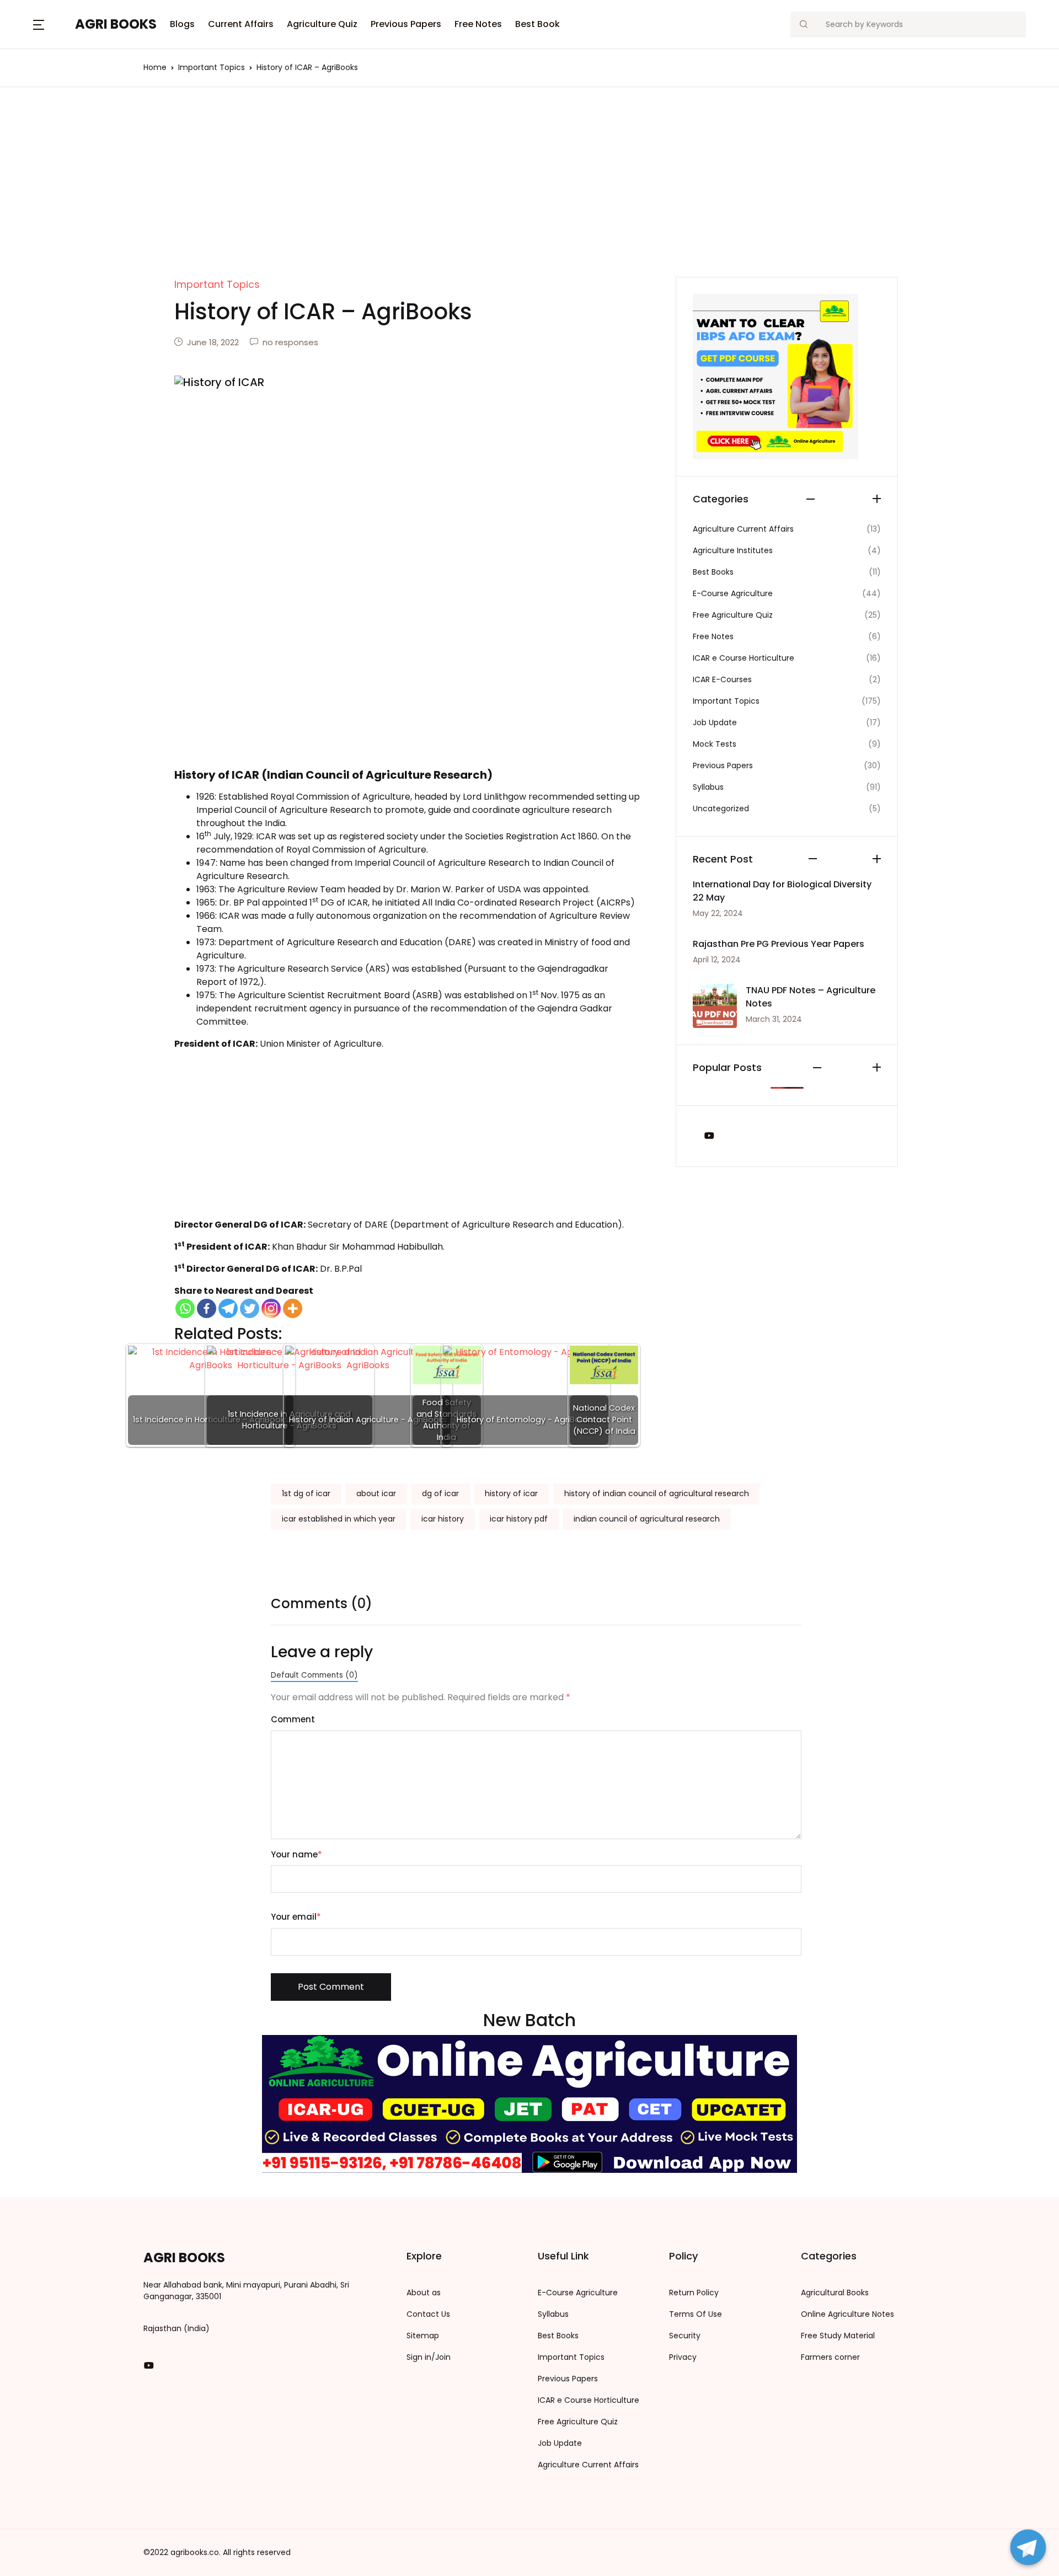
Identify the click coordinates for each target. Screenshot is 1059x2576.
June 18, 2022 (213, 342)
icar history (443, 1519)
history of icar (511, 1493)
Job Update (715, 722)
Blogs (182, 24)
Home (155, 67)
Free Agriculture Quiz (733, 615)
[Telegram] (228, 1308)
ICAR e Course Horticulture (744, 658)
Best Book (537, 24)
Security (685, 2336)
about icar (376, 1493)
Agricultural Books (835, 2293)
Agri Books (116, 24)
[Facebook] (207, 1308)
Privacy (683, 2357)
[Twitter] (250, 1308)
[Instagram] (271, 1308)
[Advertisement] (529, 195)
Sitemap (423, 2336)
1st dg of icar (306, 1493)
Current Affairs (241, 24)
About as (424, 2293)
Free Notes (478, 24)
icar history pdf (519, 1519)
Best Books (713, 572)
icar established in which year (339, 1519)
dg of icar (440, 1493)
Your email (296, 1917)
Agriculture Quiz (322, 24)
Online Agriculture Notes (847, 2314)
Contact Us (428, 2314)
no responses (290, 342)
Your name (296, 1854)
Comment (293, 1719)
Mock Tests (715, 744)
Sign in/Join (429, 2357)
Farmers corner (830, 2357)
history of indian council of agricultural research (657, 1493)
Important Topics (212, 67)
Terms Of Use (696, 2314)
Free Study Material (838, 2336)
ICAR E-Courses (722, 679)
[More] (293, 1308)
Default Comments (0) (314, 1675)
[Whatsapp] (185, 1308)
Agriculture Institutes (733, 550)
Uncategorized (721, 808)
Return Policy (694, 2293)
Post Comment (331, 1987)
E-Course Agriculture (733, 593)
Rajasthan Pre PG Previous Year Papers (779, 944)
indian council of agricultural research (647, 1519)
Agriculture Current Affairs (743, 529)
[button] (39, 24)
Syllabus (708, 787)
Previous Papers (406, 24)
